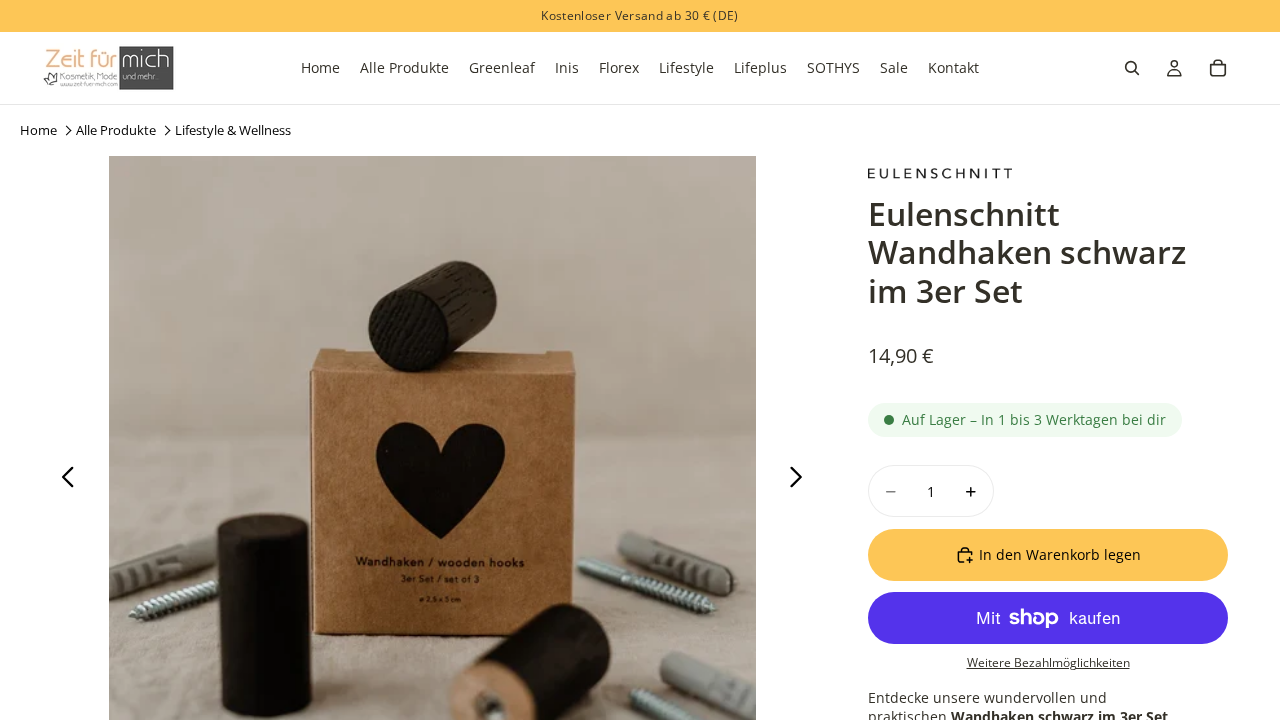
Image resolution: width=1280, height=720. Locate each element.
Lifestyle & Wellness (233, 130)
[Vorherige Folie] (62, 479)
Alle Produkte (116, 130)
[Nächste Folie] (801, 479)
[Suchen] (1132, 68)
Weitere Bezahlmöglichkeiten (1048, 662)
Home (38, 130)
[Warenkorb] (1218, 68)
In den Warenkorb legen (1060, 554)
